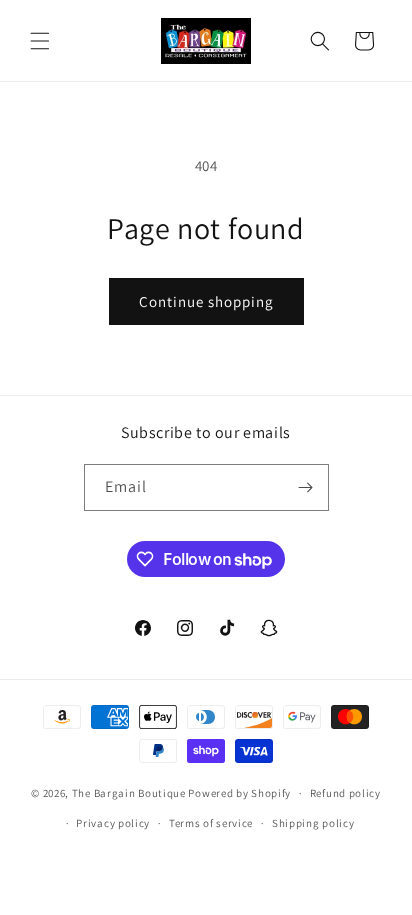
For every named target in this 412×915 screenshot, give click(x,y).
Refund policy (345, 793)
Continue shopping (206, 301)
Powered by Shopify (239, 793)
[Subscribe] (306, 487)
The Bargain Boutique (130, 793)
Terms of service (211, 823)
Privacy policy (113, 823)
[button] (40, 41)
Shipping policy (313, 823)
